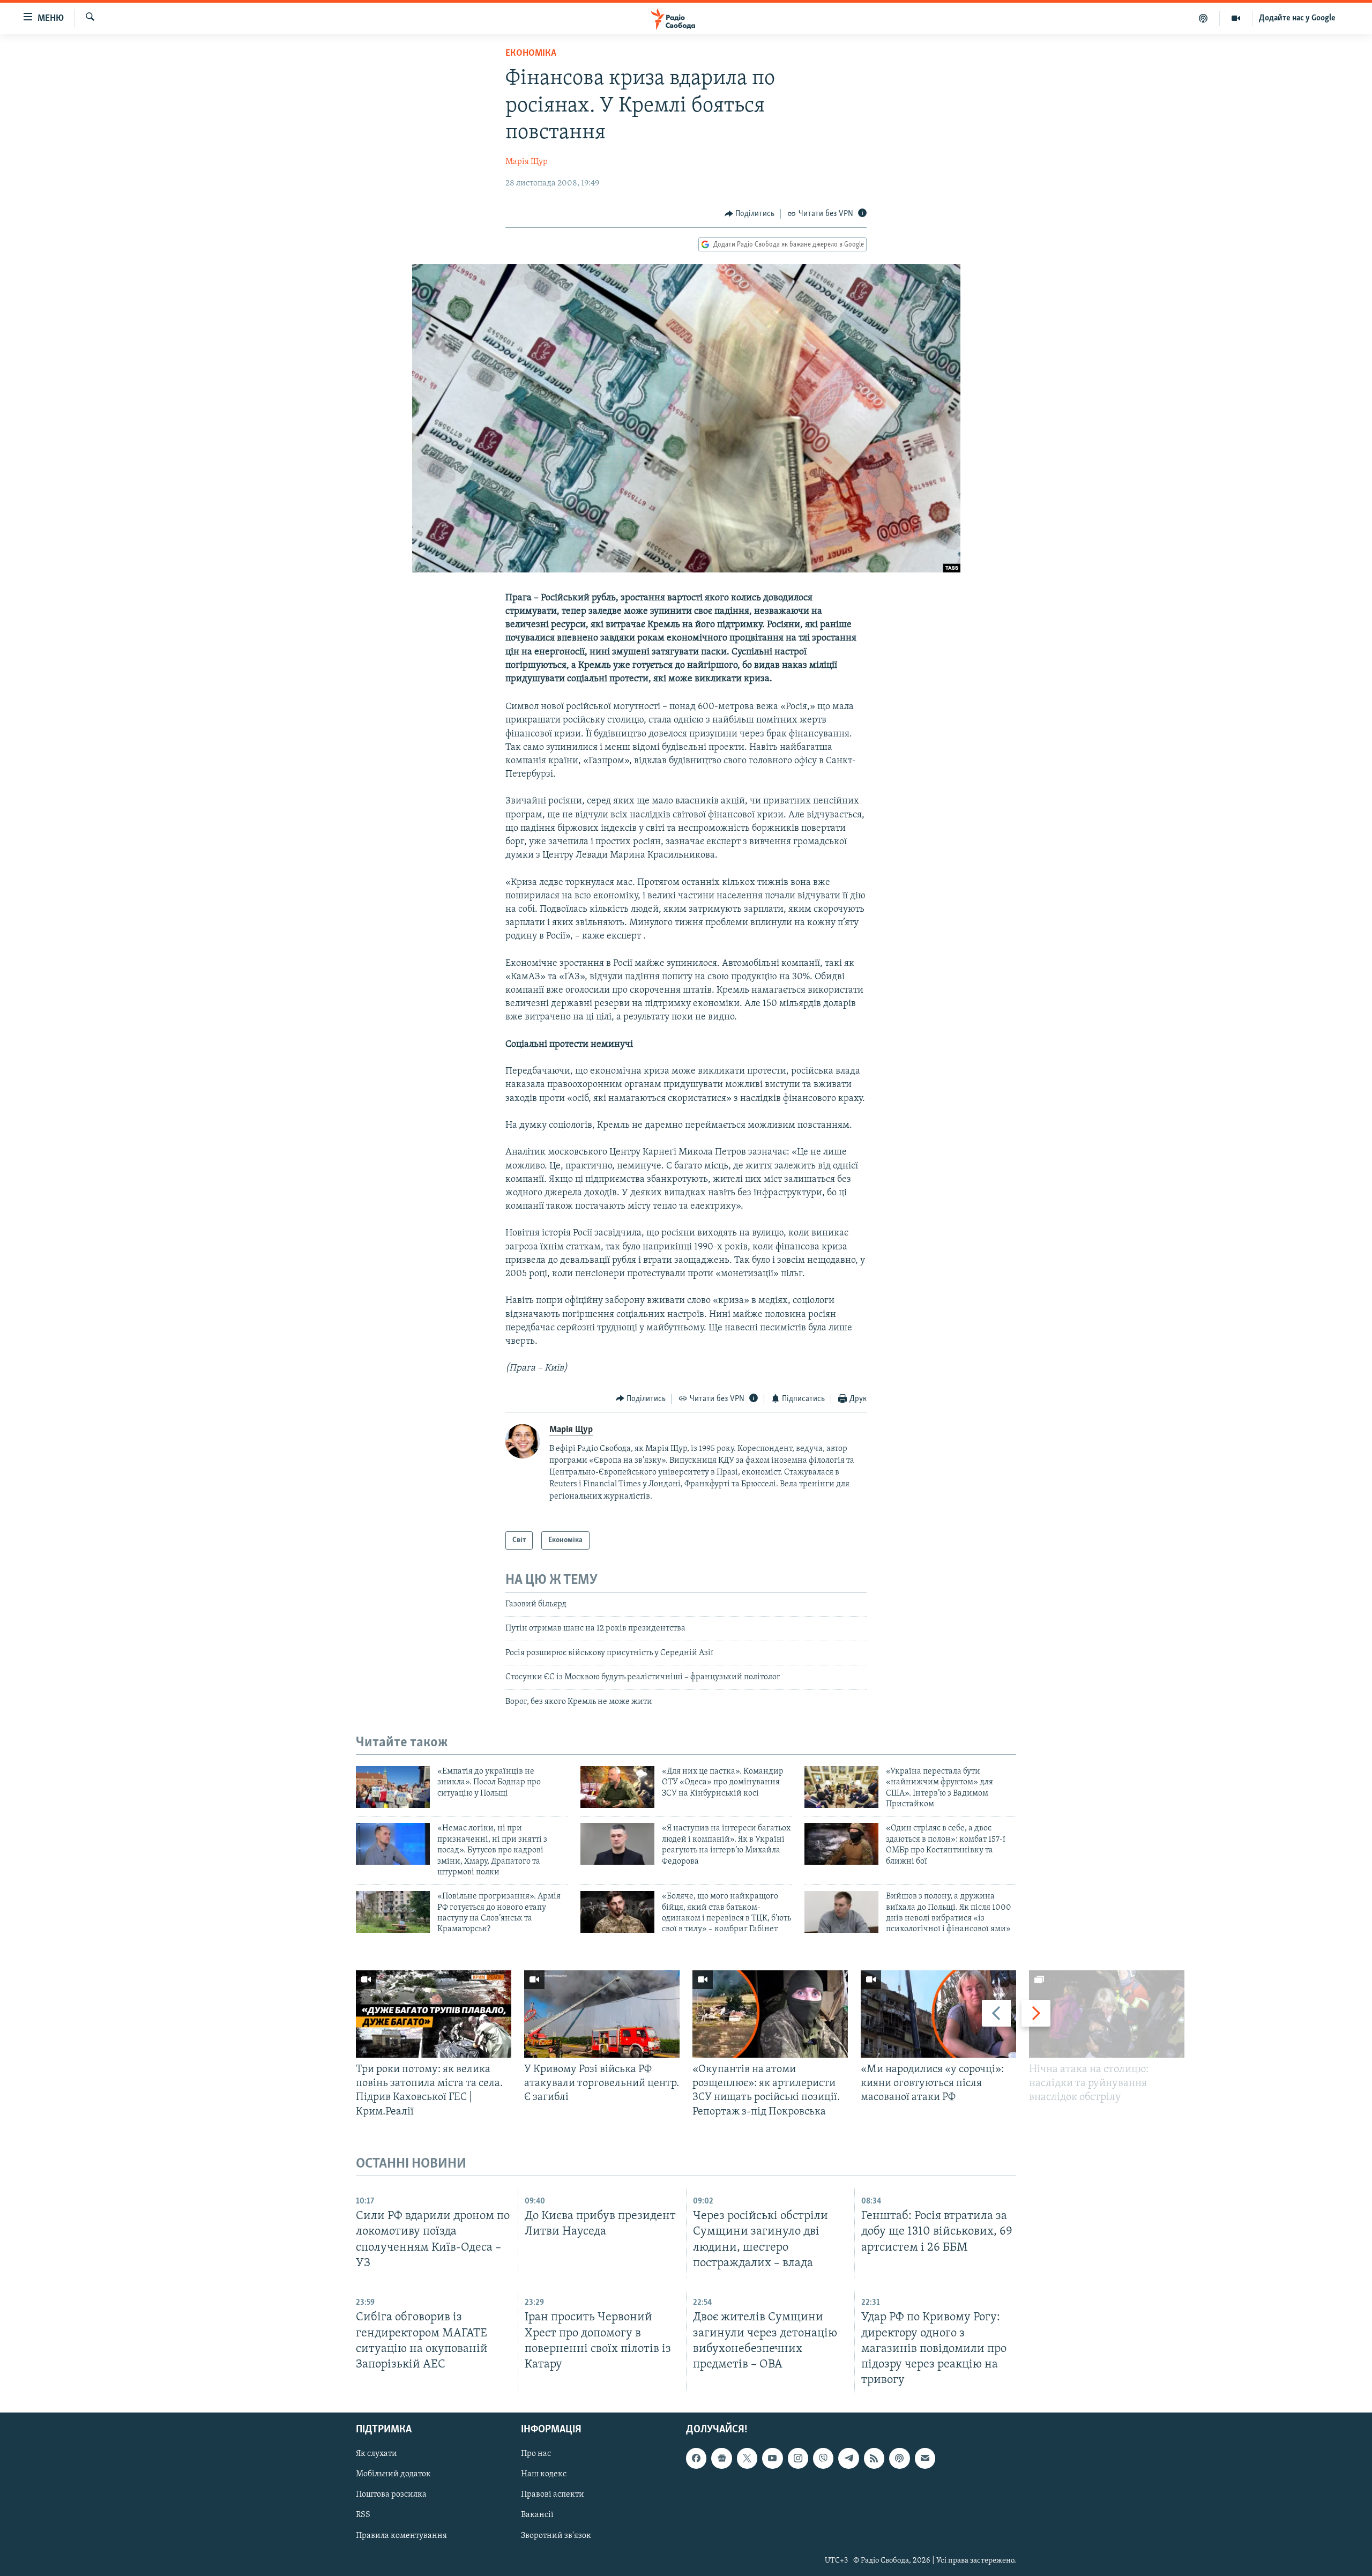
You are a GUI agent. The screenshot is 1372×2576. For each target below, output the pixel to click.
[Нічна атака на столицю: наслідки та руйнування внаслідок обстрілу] (1107, 2014)
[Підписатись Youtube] (772, 2458)
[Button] (750, 214)
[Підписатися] (925, 2458)
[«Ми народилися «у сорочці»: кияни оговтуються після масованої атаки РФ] (938, 2014)
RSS (363, 2515)
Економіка (531, 54)
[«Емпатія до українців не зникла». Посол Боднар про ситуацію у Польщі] (393, 1787)
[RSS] (874, 2458)
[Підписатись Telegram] (848, 2458)
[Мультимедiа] (1236, 18)
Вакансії (537, 2515)
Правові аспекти (553, 2495)
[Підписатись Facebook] (696, 2458)
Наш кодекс (544, 2474)
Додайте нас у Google (1297, 18)
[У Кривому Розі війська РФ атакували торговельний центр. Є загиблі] (602, 2014)
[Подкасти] (1203, 18)
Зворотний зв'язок (556, 2536)
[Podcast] (899, 2458)
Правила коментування (401, 2536)
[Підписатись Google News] (721, 2458)
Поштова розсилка (391, 2495)
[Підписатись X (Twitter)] (747, 2458)
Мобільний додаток (393, 2474)
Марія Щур (527, 162)
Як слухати (376, 2454)
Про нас (536, 2454)
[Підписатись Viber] (823, 2458)
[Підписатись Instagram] (798, 2458)
